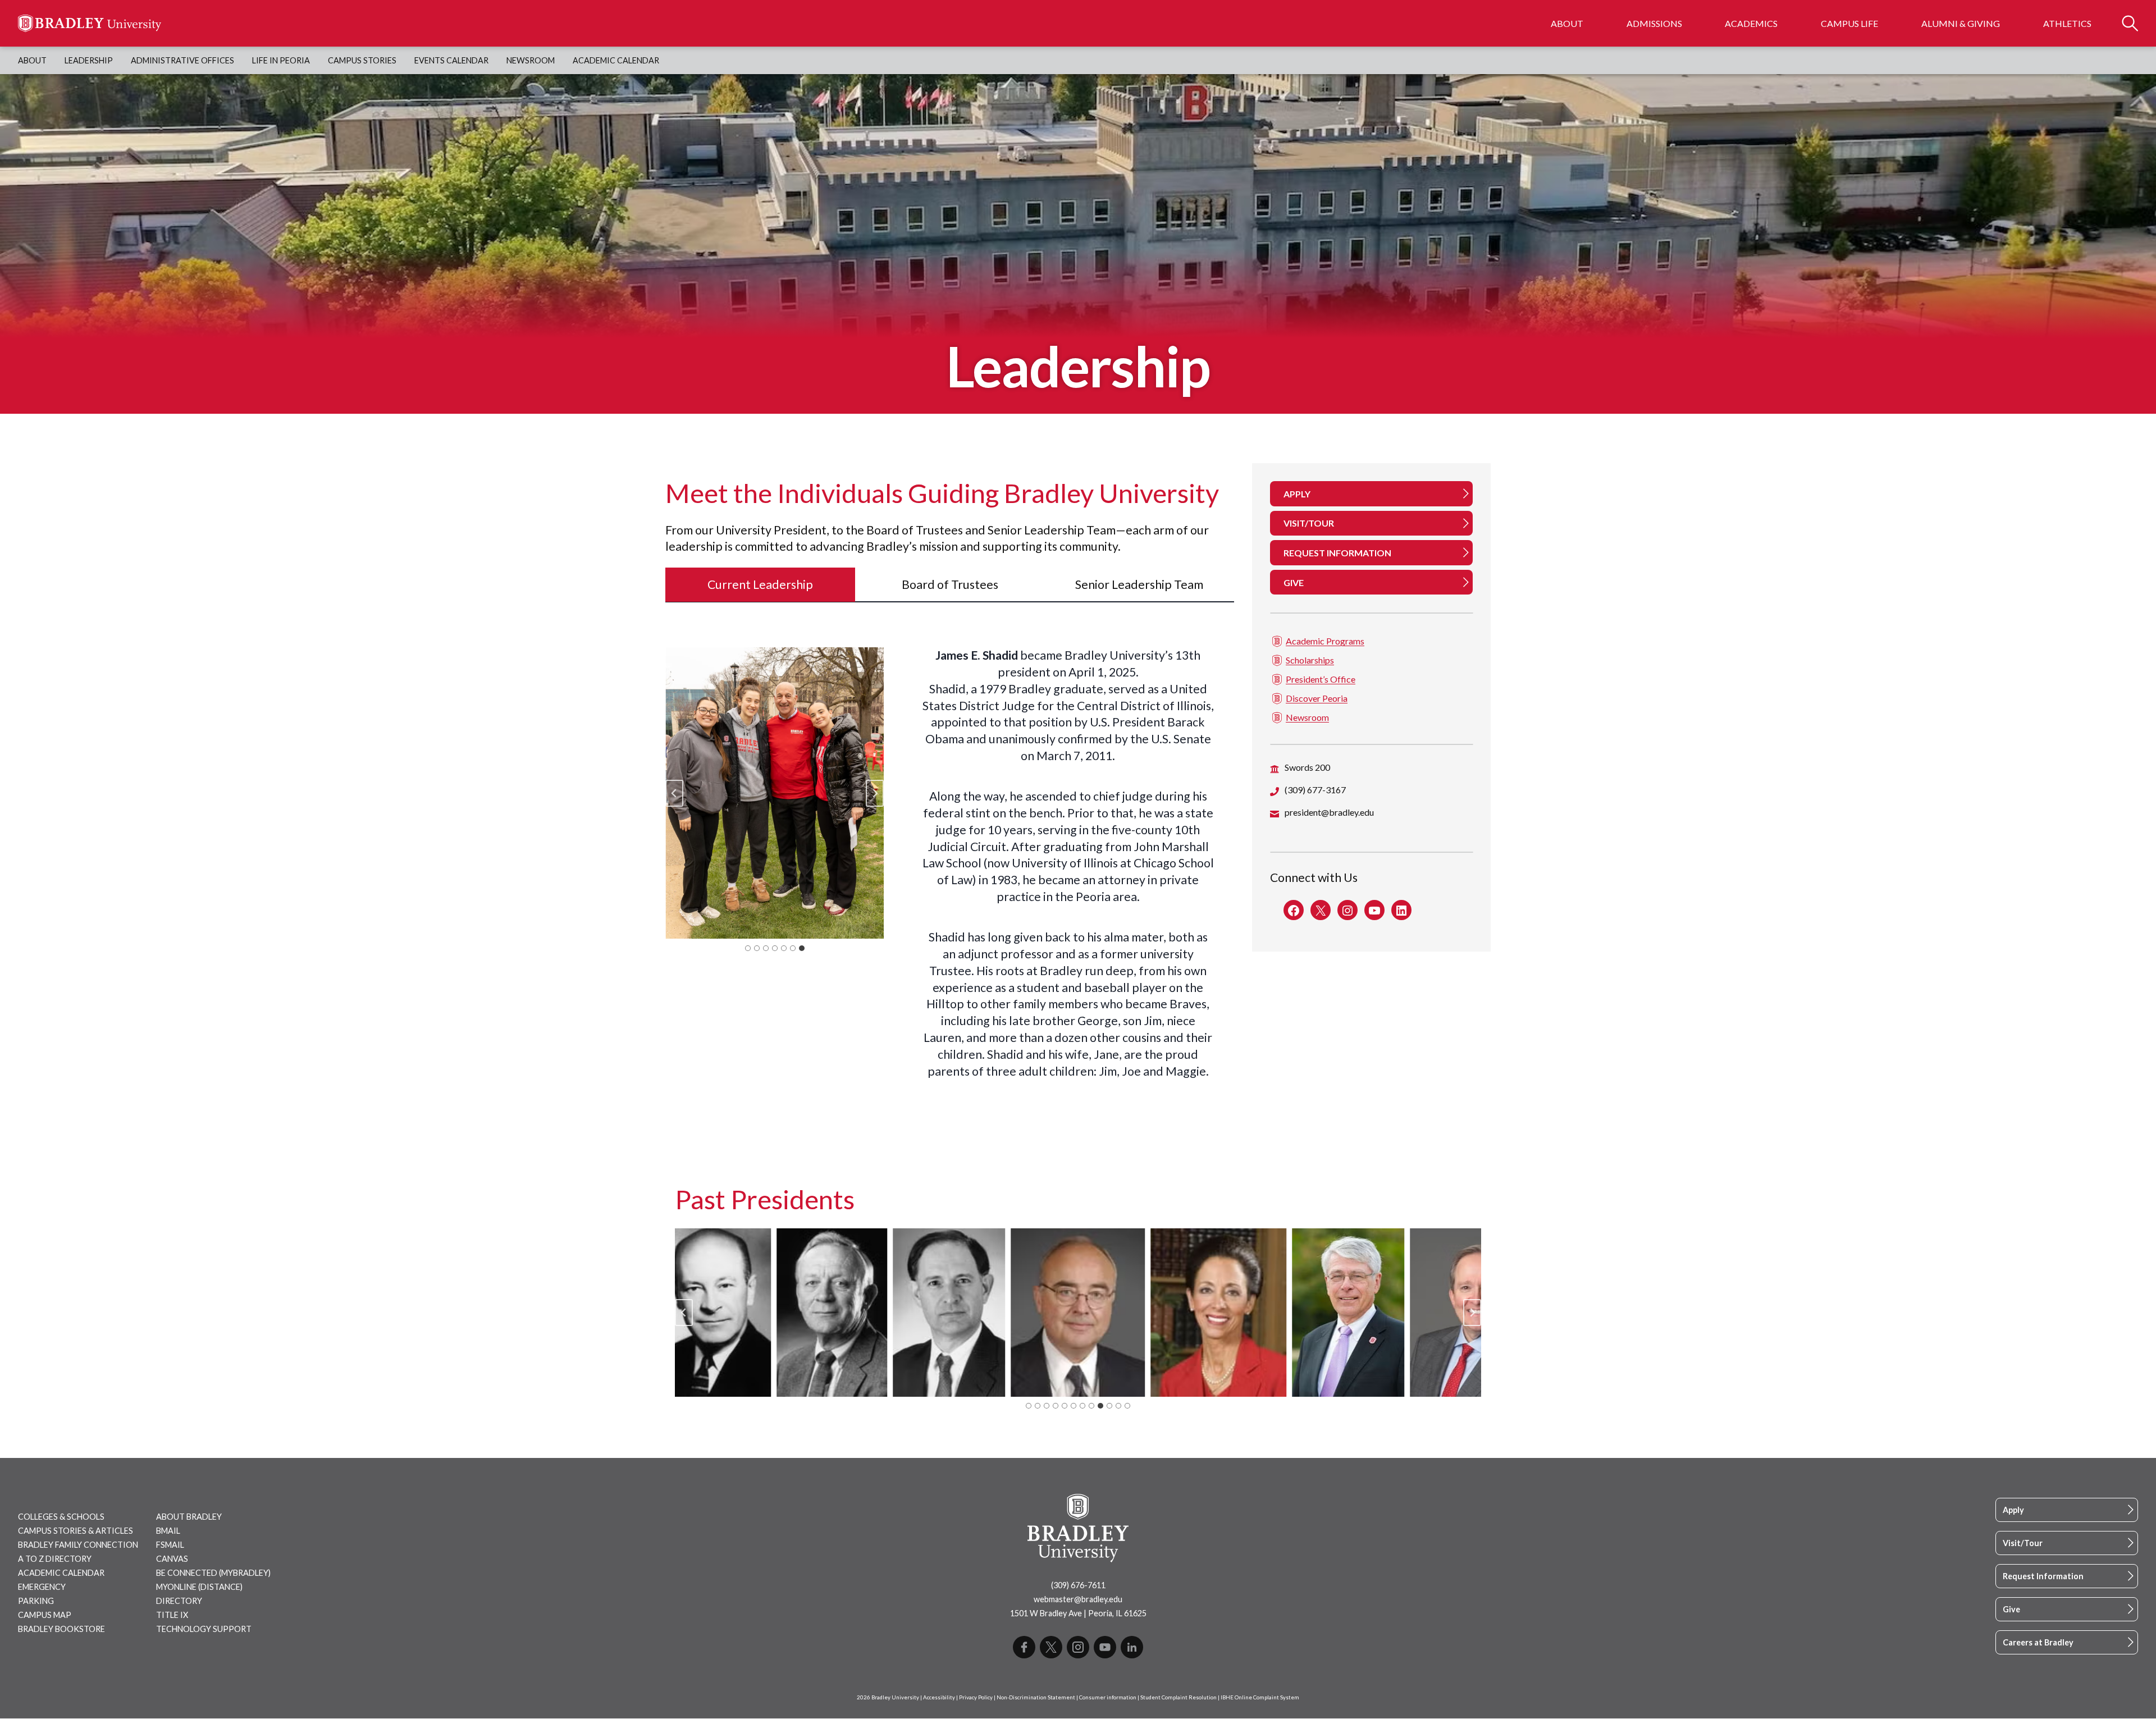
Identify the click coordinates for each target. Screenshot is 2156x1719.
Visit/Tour (2023, 1543)
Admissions (1654, 23)
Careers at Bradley (2038, 1642)
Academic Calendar (616, 60)
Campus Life (1849, 23)
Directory (179, 1601)
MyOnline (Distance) (199, 1587)
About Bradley (189, 1517)
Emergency (42, 1587)
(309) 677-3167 (1315, 790)
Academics (1751, 23)
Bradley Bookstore (61, 1629)
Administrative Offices (182, 60)
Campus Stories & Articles (76, 1531)
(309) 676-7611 (1078, 1585)
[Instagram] (1078, 1647)
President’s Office (1321, 680)
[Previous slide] (684, 1313)
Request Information (2043, 1576)
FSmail (170, 1545)
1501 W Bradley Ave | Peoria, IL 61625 (1078, 1613)
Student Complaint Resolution (1179, 1697)
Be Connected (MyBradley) (213, 1573)
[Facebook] (1024, 1647)
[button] (775, 793)
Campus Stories (362, 60)
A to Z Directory (55, 1559)
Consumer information (1108, 1697)
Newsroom (531, 60)
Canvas (172, 1559)
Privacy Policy (976, 1697)
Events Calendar (451, 60)
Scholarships (1310, 660)
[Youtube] (1105, 1647)
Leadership (89, 60)
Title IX (172, 1615)
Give (2011, 1609)
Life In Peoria (281, 60)
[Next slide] (875, 793)
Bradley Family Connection (78, 1545)
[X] (1051, 1647)
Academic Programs (1325, 641)
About (1567, 23)
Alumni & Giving (1961, 23)
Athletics (2067, 23)
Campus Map (45, 1615)
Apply (2013, 1510)
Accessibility (939, 1697)
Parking (36, 1601)
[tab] (760, 585)
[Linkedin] (1132, 1647)
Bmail (168, 1531)
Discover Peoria (1317, 699)
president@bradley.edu (1329, 813)
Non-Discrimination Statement (1036, 1697)
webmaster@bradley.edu (1078, 1599)
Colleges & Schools (61, 1517)
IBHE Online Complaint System (1260, 1697)
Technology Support (204, 1629)
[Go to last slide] (674, 793)
